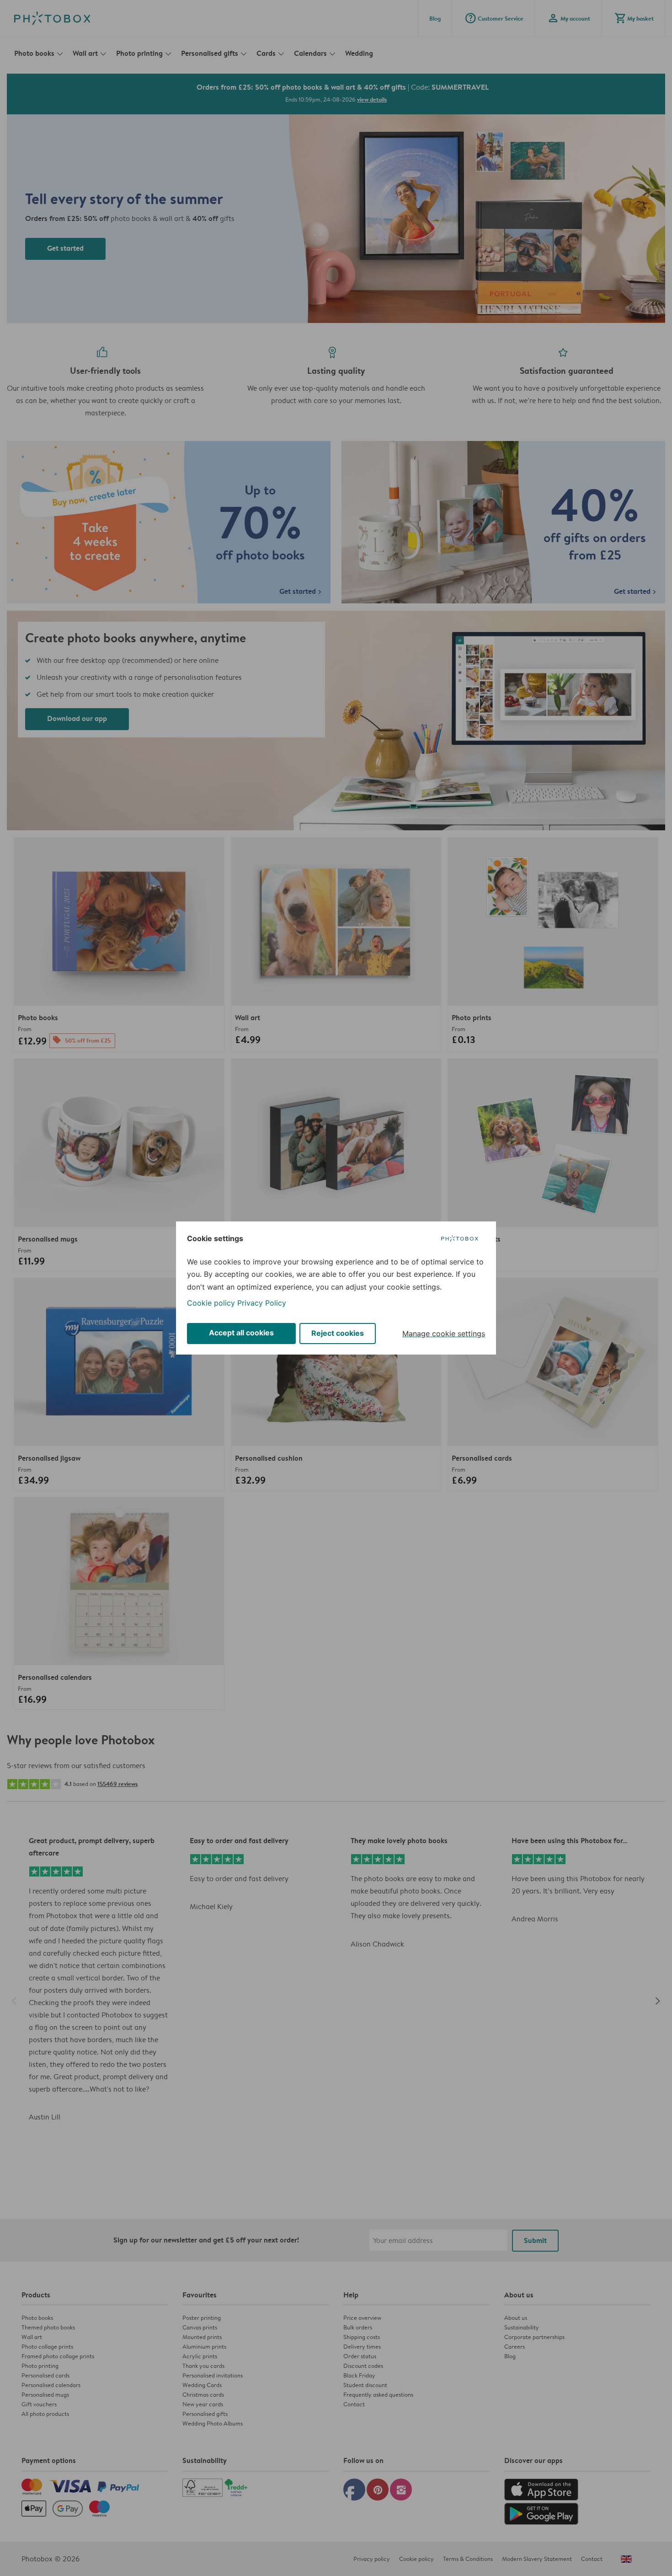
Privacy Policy (262, 1303)
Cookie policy (211, 1303)
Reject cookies (338, 1333)
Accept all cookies (241, 1333)
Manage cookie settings (444, 1334)
